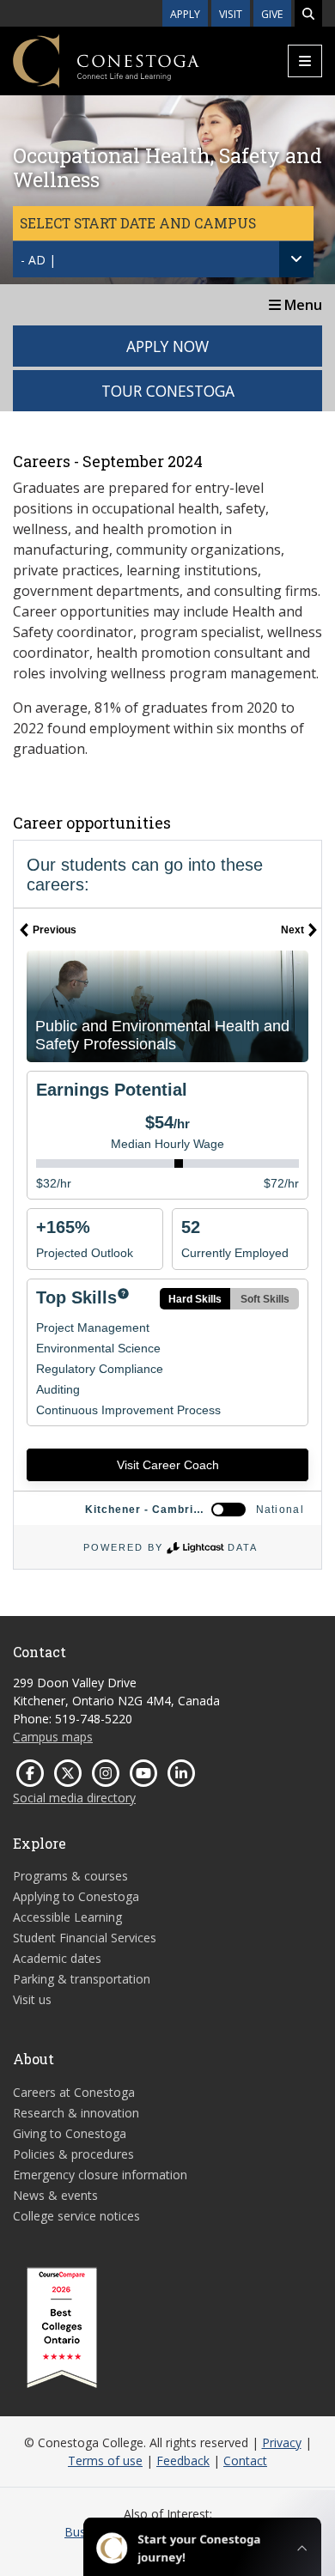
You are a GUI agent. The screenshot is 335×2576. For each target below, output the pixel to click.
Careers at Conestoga (74, 2092)
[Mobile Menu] (305, 61)
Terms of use (105, 2461)
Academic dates (57, 1958)
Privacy (282, 2442)
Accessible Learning (67, 1917)
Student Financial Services (85, 1938)
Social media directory (74, 1798)
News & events (55, 2195)
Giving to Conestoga (70, 2133)
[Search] (308, 13)
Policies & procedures (73, 2154)
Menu (301, 305)
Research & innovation (76, 2113)
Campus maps (53, 1737)
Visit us (32, 1999)
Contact (245, 2461)
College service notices (76, 2216)
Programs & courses (70, 1876)
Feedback (183, 2461)
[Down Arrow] (296, 259)
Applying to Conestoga (76, 1896)
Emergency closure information (100, 2175)
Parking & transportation (82, 1979)
